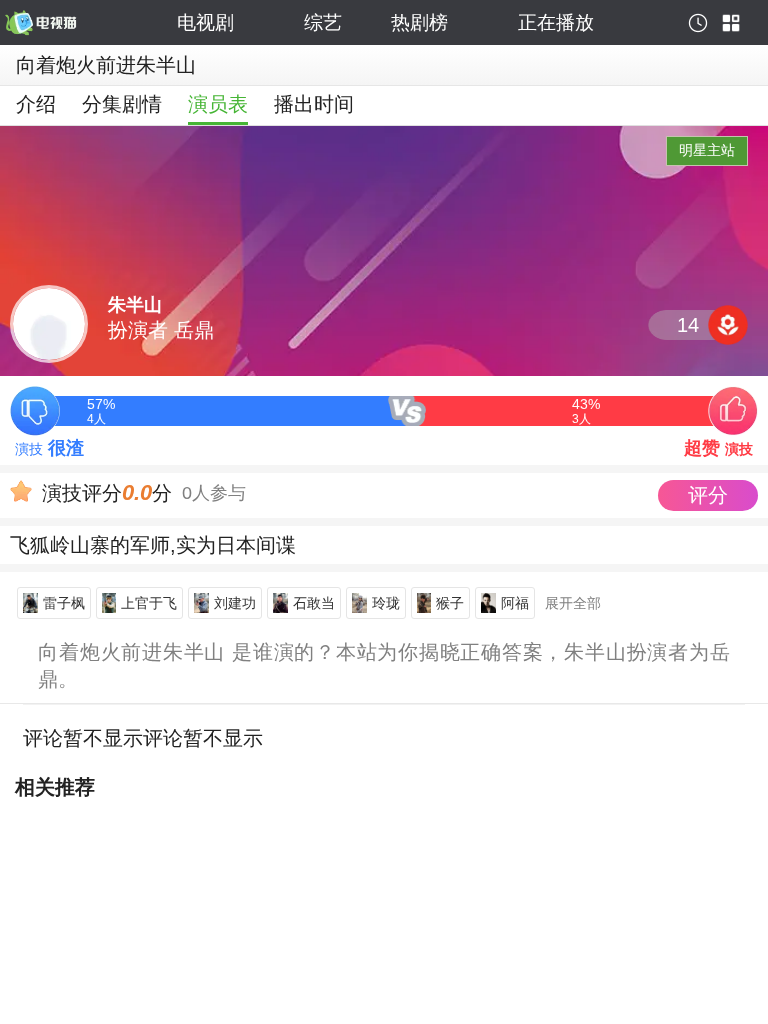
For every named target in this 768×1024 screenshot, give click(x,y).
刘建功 (235, 603)
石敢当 (314, 603)
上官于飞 (149, 603)
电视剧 (205, 22)
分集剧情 (122, 104)
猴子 (450, 603)
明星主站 (707, 150)
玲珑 (386, 603)
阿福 (515, 603)
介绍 (36, 104)
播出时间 (314, 104)
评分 (708, 495)
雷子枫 (64, 603)
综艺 (323, 22)
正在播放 (556, 22)
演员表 (218, 104)
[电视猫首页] (88, 23)
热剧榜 (419, 22)
